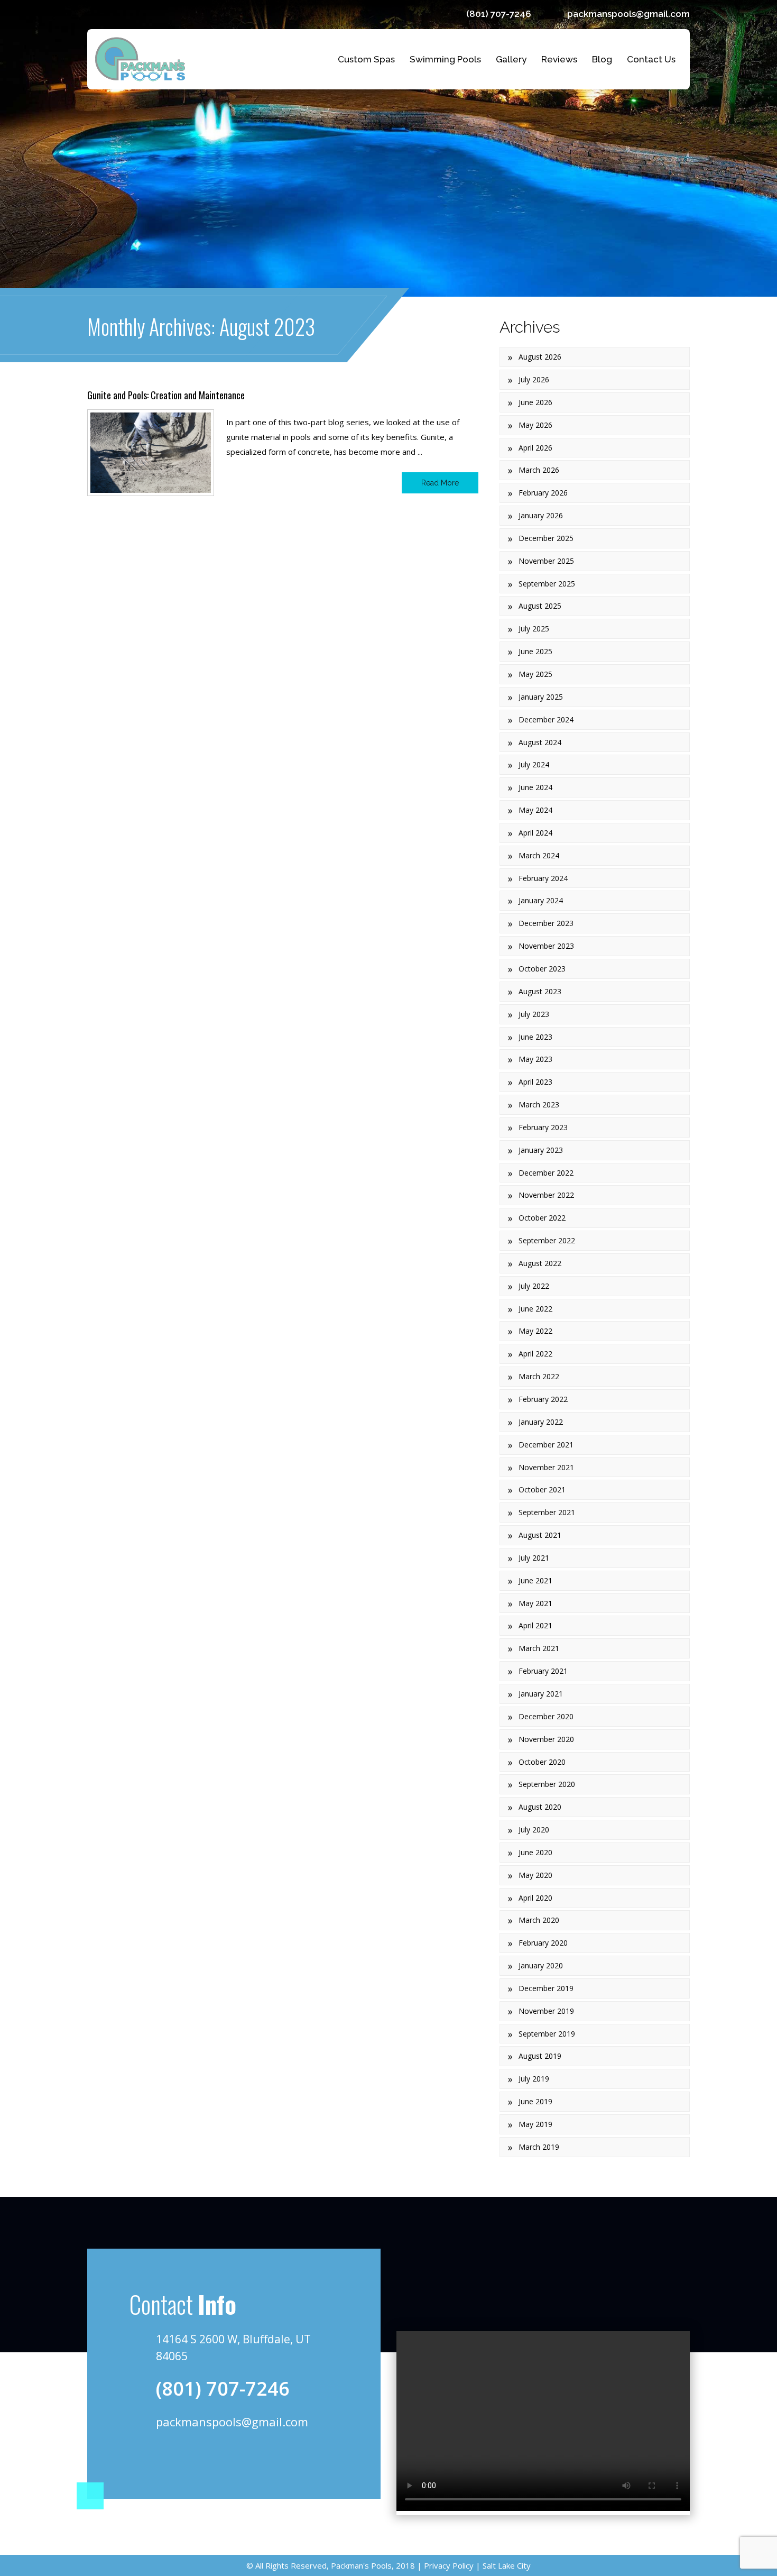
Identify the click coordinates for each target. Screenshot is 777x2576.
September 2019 (547, 2034)
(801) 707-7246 (499, 14)
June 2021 (535, 1580)
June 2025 (535, 651)
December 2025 (546, 538)
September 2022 (547, 1240)
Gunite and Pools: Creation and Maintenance (166, 395)
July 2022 (534, 1286)
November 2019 (546, 2011)
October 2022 (542, 1218)
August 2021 (540, 1535)
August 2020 (540, 1807)
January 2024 (541, 900)
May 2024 (535, 810)
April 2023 (535, 1082)
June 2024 (535, 787)
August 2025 (540, 606)
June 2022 (535, 1309)
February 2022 (543, 1399)
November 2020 (546, 1739)
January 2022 (541, 1422)
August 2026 (540, 357)
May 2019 (535, 2124)
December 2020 (546, 1716)
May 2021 (535, 1603)
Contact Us (651, 59)
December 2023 (546, 923)
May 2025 (535, 674)
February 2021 (543, 1671)
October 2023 (542, 969)
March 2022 (539, 1376)
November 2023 (546, 946)
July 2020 (534, 1830)
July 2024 (534, 764)
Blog (602, 59)
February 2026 (543, 493)
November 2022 (546, 1195)
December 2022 (546, 1173)
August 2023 (540, 991)
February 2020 (543, 1943)
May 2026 (535, 425)
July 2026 (534, 379)
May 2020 (535, 1875)
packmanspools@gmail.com (628, 14)
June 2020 (535, 1852)
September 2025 (547, 584)
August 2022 (540, 1263)
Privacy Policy (448, 2565)
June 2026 (535, 402)
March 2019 (539, 2147)
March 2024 (539, 855)
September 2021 (547, 1512)
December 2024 (546, 719)
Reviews (559, 59)
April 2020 (535, 1898)
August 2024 (540, 742)
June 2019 (535, 2101)
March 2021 (539, 1648)
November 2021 (546, 1467)
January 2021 (541, 1694)
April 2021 (535, 1625)
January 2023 (541, 1150)
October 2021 (542, 1489)
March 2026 (539, 470)
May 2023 (535, 1059)
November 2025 (546, 561)
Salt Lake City (506, 2565)
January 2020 (541, 1965)
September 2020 (547, 1784)
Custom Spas (366, 59)
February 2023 (543, 1127)
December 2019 (546, 1988)
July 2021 (534, 1558)
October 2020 (542, 1762)
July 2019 (534, 2079)
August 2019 (540, 2056)
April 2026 (535, 448)
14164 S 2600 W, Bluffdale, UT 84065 (233, 2348)
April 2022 (535, 1354)
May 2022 (535, 1331)
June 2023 (535, 1037)
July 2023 (534, 1014)
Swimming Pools (445, 59)
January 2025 (541, 697)
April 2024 (535, 833)
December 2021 (546, 1445)
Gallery (511, 59)
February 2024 (543, 878)
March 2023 (539, 1104)
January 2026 (541, 515)
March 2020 (539, 1920)
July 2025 (534, 629)
